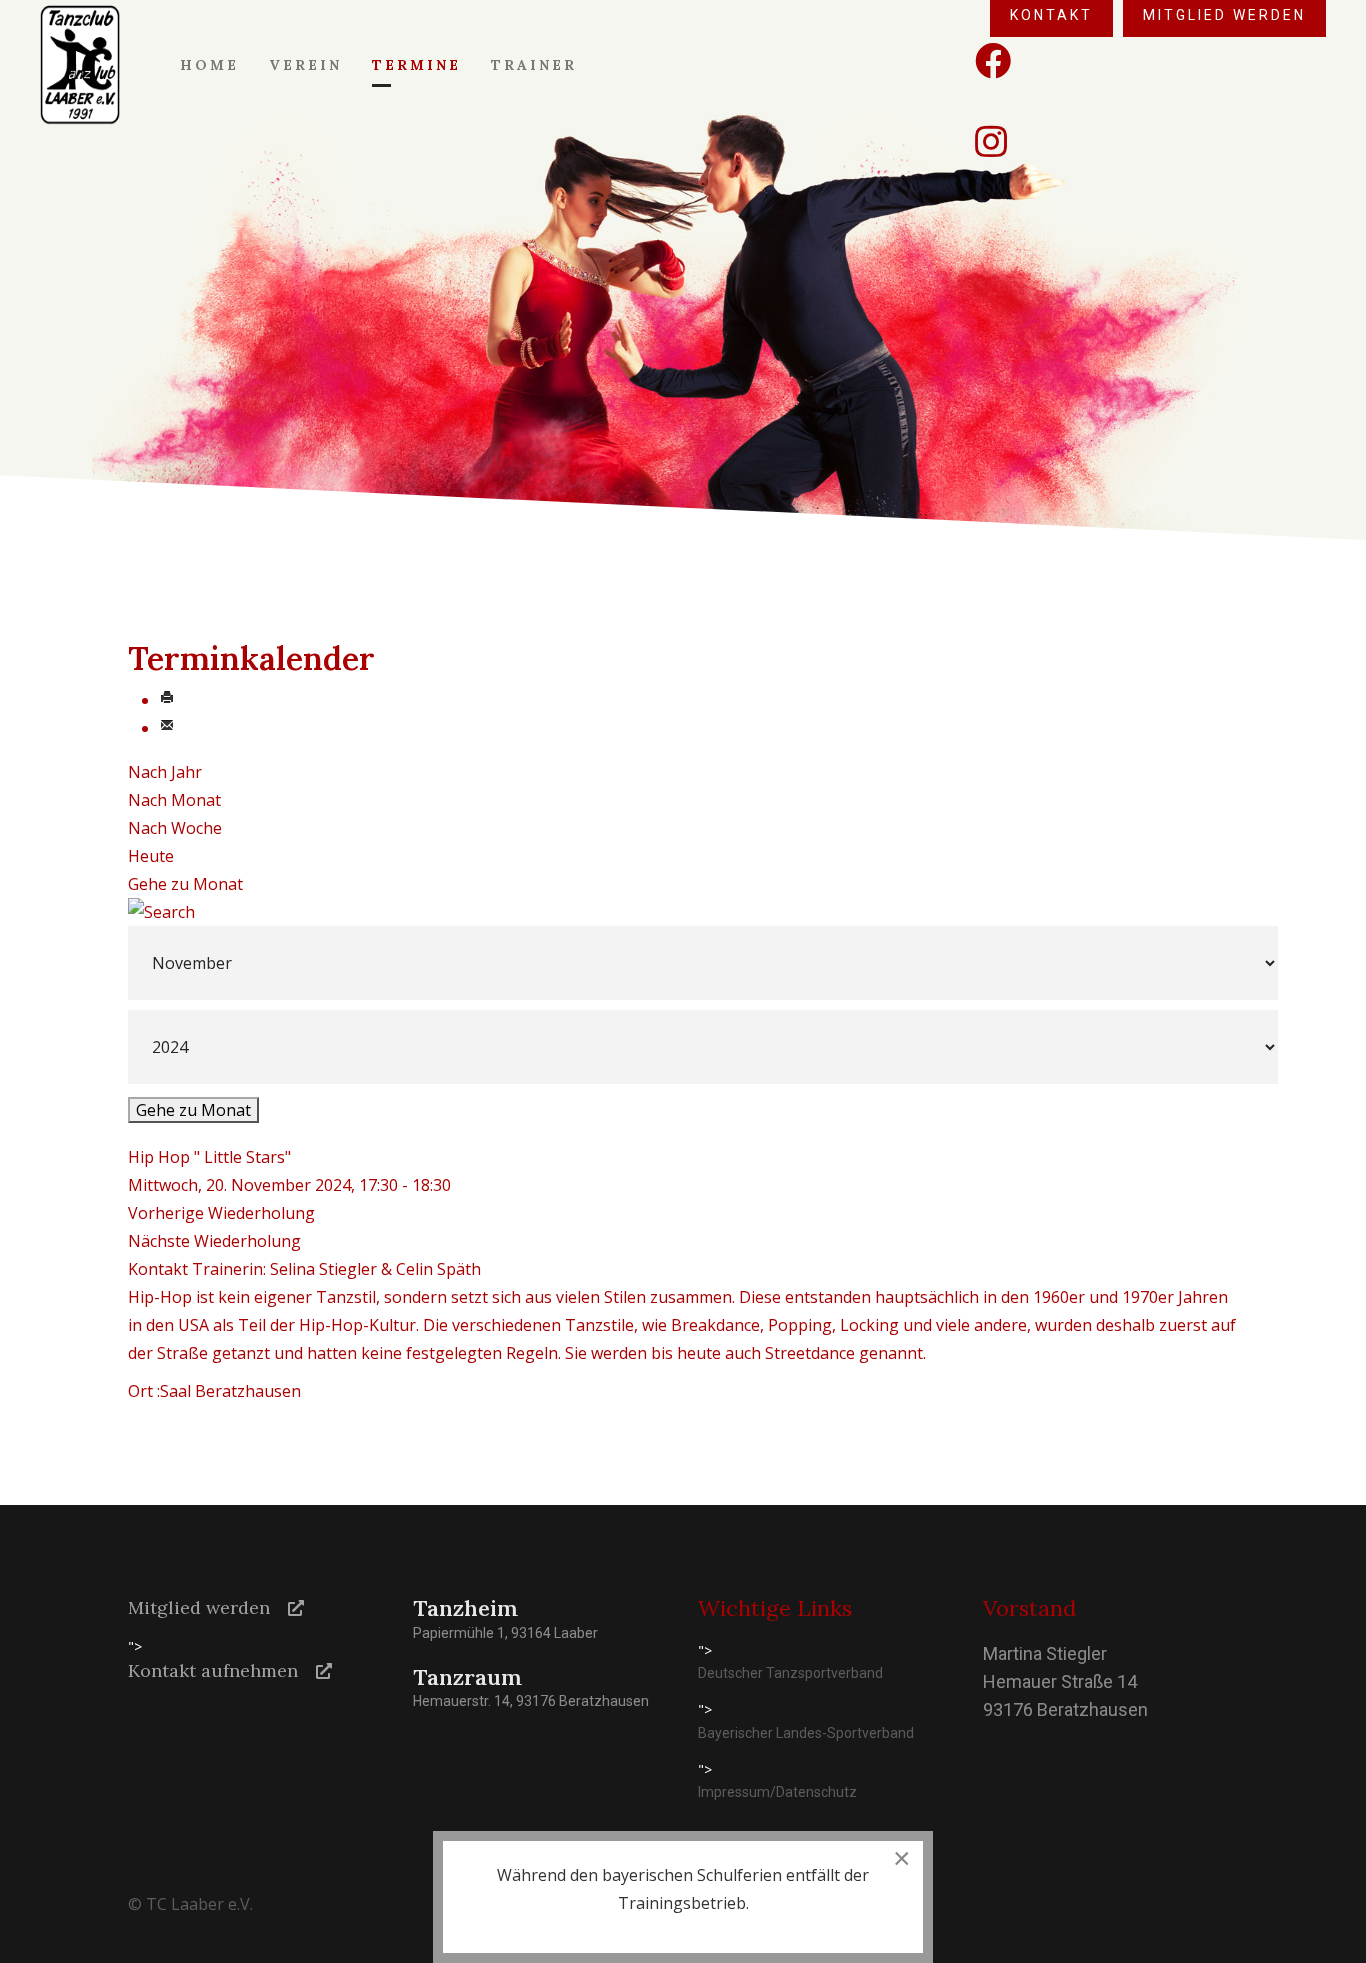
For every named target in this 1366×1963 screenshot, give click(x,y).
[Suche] (683, 912)
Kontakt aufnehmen (213, 1670)
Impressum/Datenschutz (777, 1792)
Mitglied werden (199, 1607)
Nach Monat (174, 800)
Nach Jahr (165, 772)
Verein (305, 65)
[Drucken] (167, 700)
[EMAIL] (167, 728)
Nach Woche (175, 828)
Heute (151, 856)
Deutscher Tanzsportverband (790, 1673)
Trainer (534, 65)
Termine (416, 65)
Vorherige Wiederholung (221, 1213)
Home (209, 65)
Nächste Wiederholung (214, 1241)
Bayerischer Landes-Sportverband (806, 1733)
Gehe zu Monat (185, 884)
